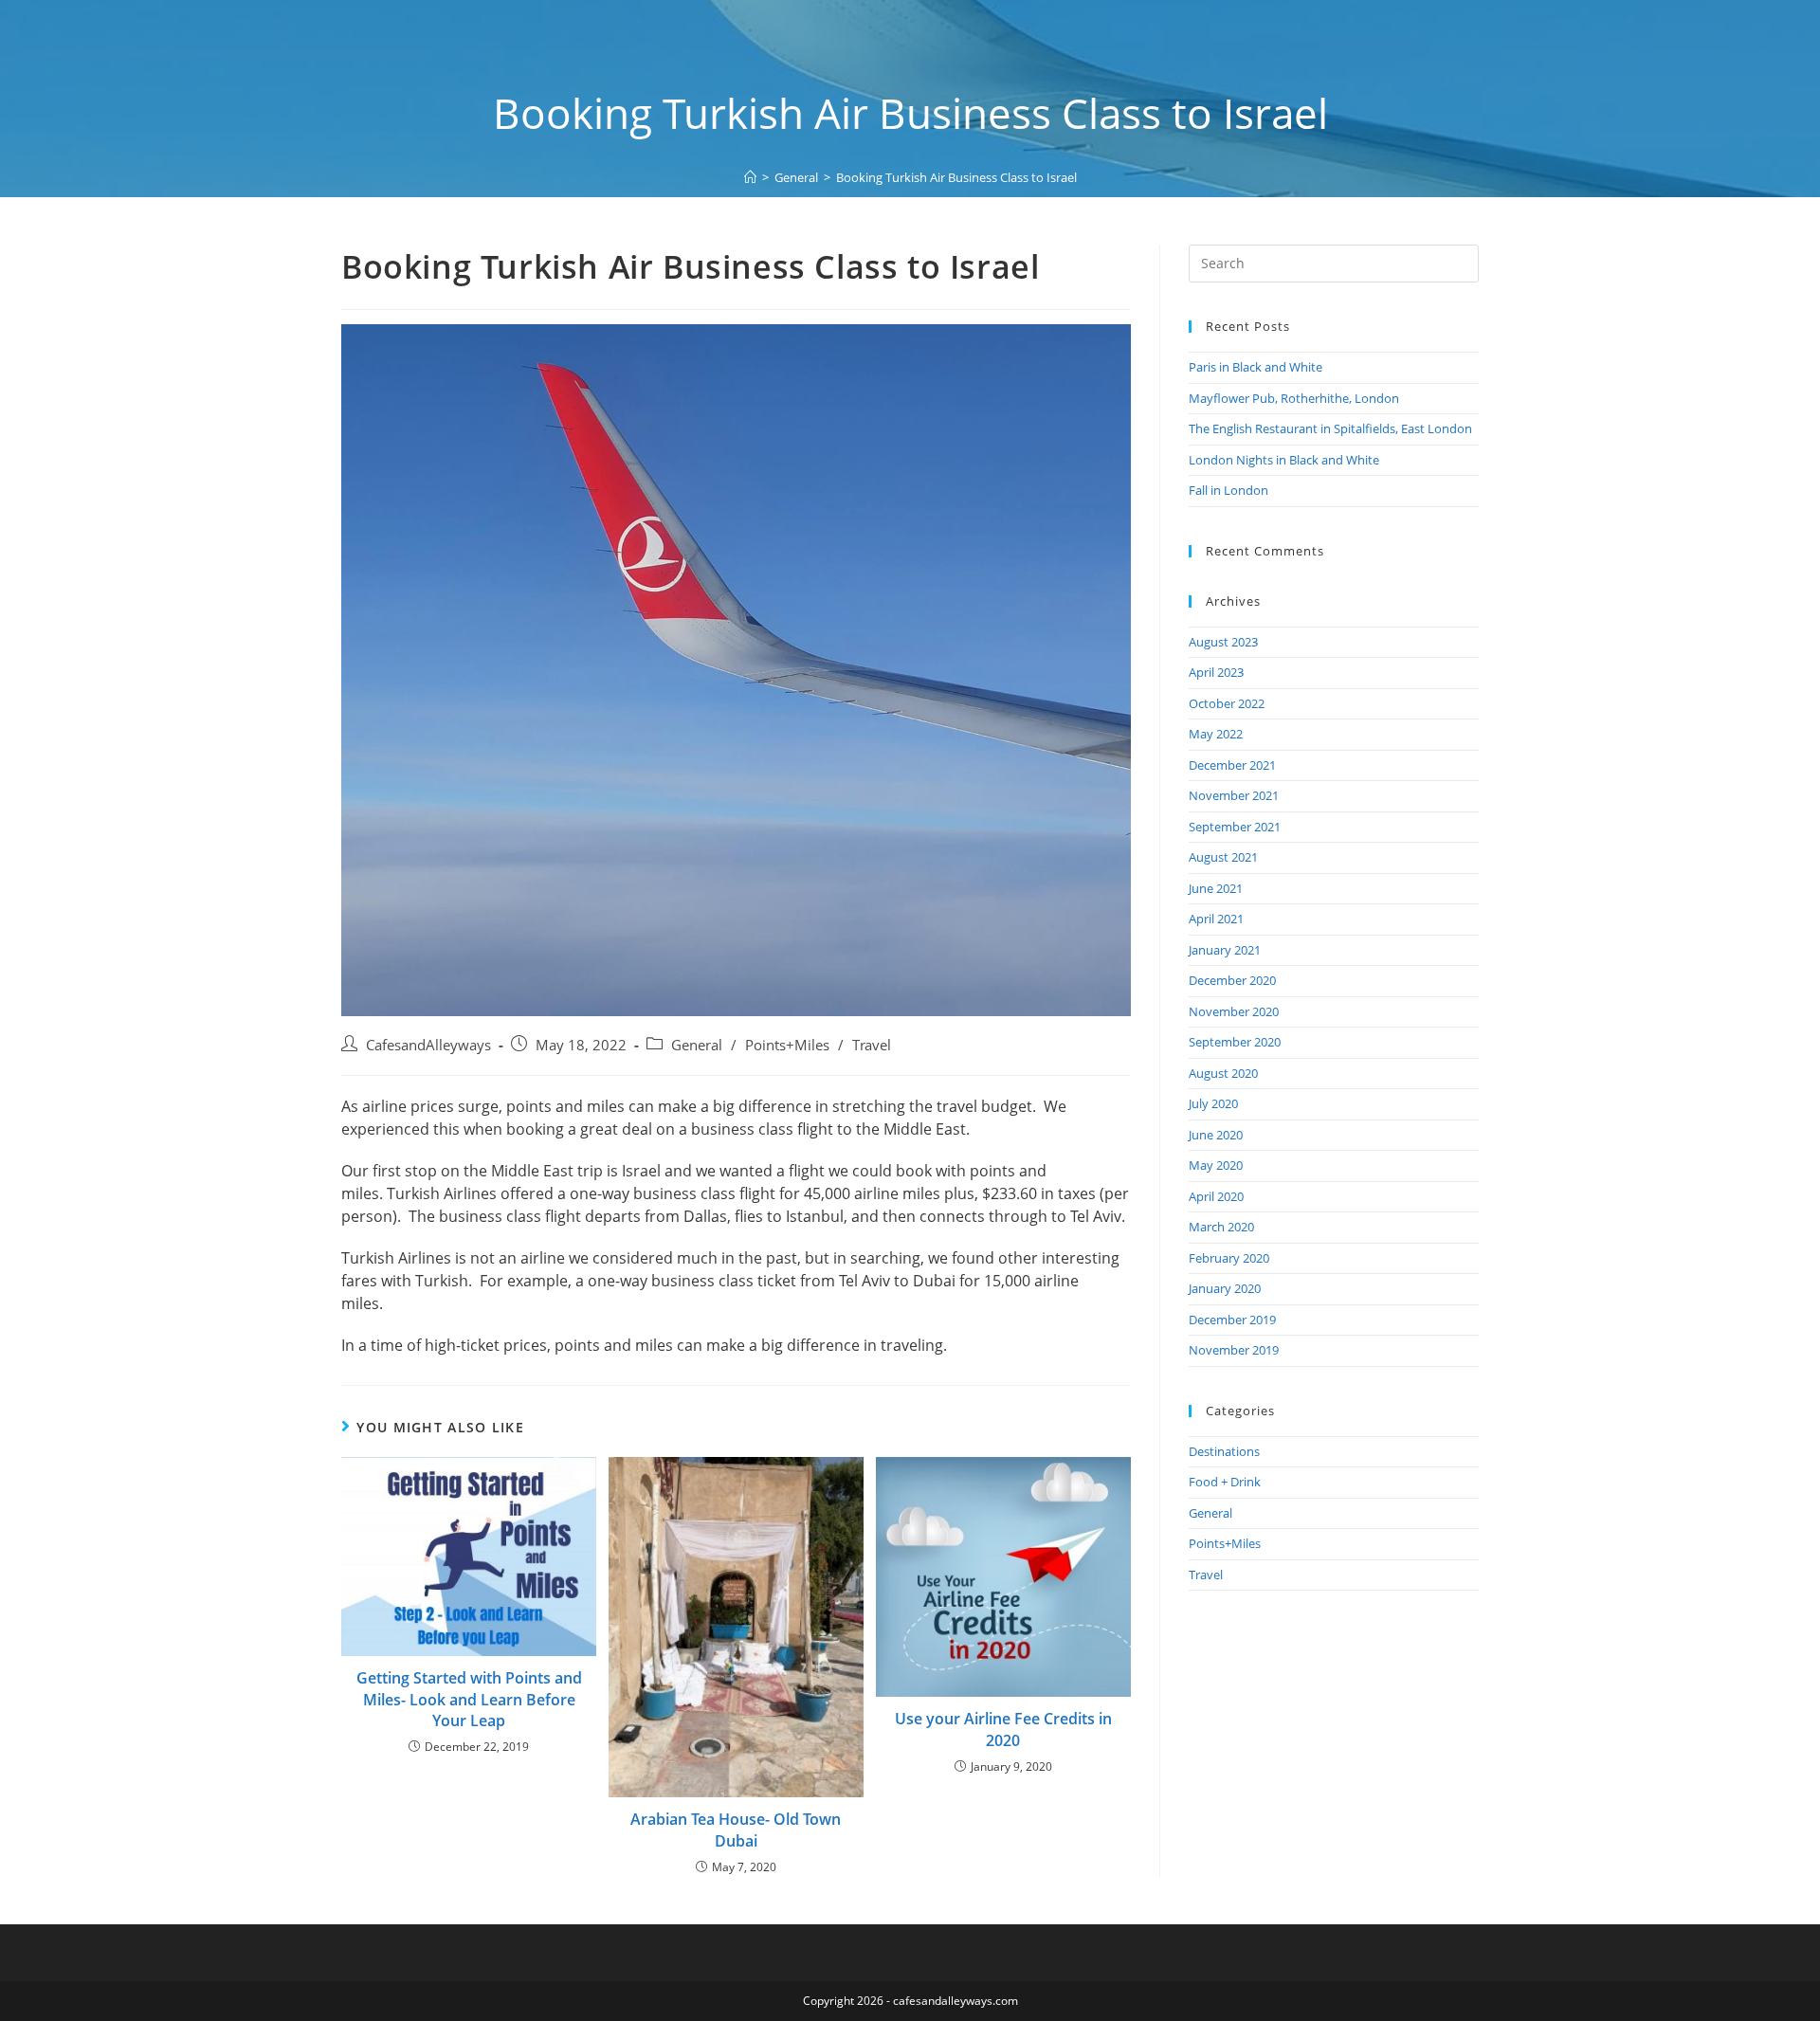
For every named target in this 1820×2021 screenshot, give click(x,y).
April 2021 (1216, 919)
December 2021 (1232, 765)
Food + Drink (1225, 1482)
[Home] (750, 177)
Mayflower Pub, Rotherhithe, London (1294, 398)
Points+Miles (787, 1045)
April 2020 (1216, 1196)
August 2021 (1223, 857)
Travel (872, 1045)
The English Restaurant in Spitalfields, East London (1330, 428)
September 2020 (1235, 1042)
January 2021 (1225, 950)
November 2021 (1234, 795)
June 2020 (1216, 1135)
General (697, 1045)
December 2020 (1232, 980)
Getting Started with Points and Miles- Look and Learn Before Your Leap (469, 1699)
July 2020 (1213, 1103)
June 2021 (1216, 888)
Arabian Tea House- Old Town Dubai (736, 1830)
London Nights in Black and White (1284, 460)
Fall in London (1228, 490)
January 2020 (1225, 1288)
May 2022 (1216, 734)
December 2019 (1232, 1320)
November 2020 (1234, 1011)
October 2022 (1227, 703)
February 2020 (1229, 1258)
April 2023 (1216, 672)
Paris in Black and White (1256, 367)
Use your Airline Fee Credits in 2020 (1003, 1729)
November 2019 (1234, 1350)
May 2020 (1216, 1165)
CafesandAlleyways (428, 1045)
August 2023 (1223, 642)
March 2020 (1221, 1227)
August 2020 (1223, 1073)
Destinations (1224, 1451)
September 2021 (1235, 827)
